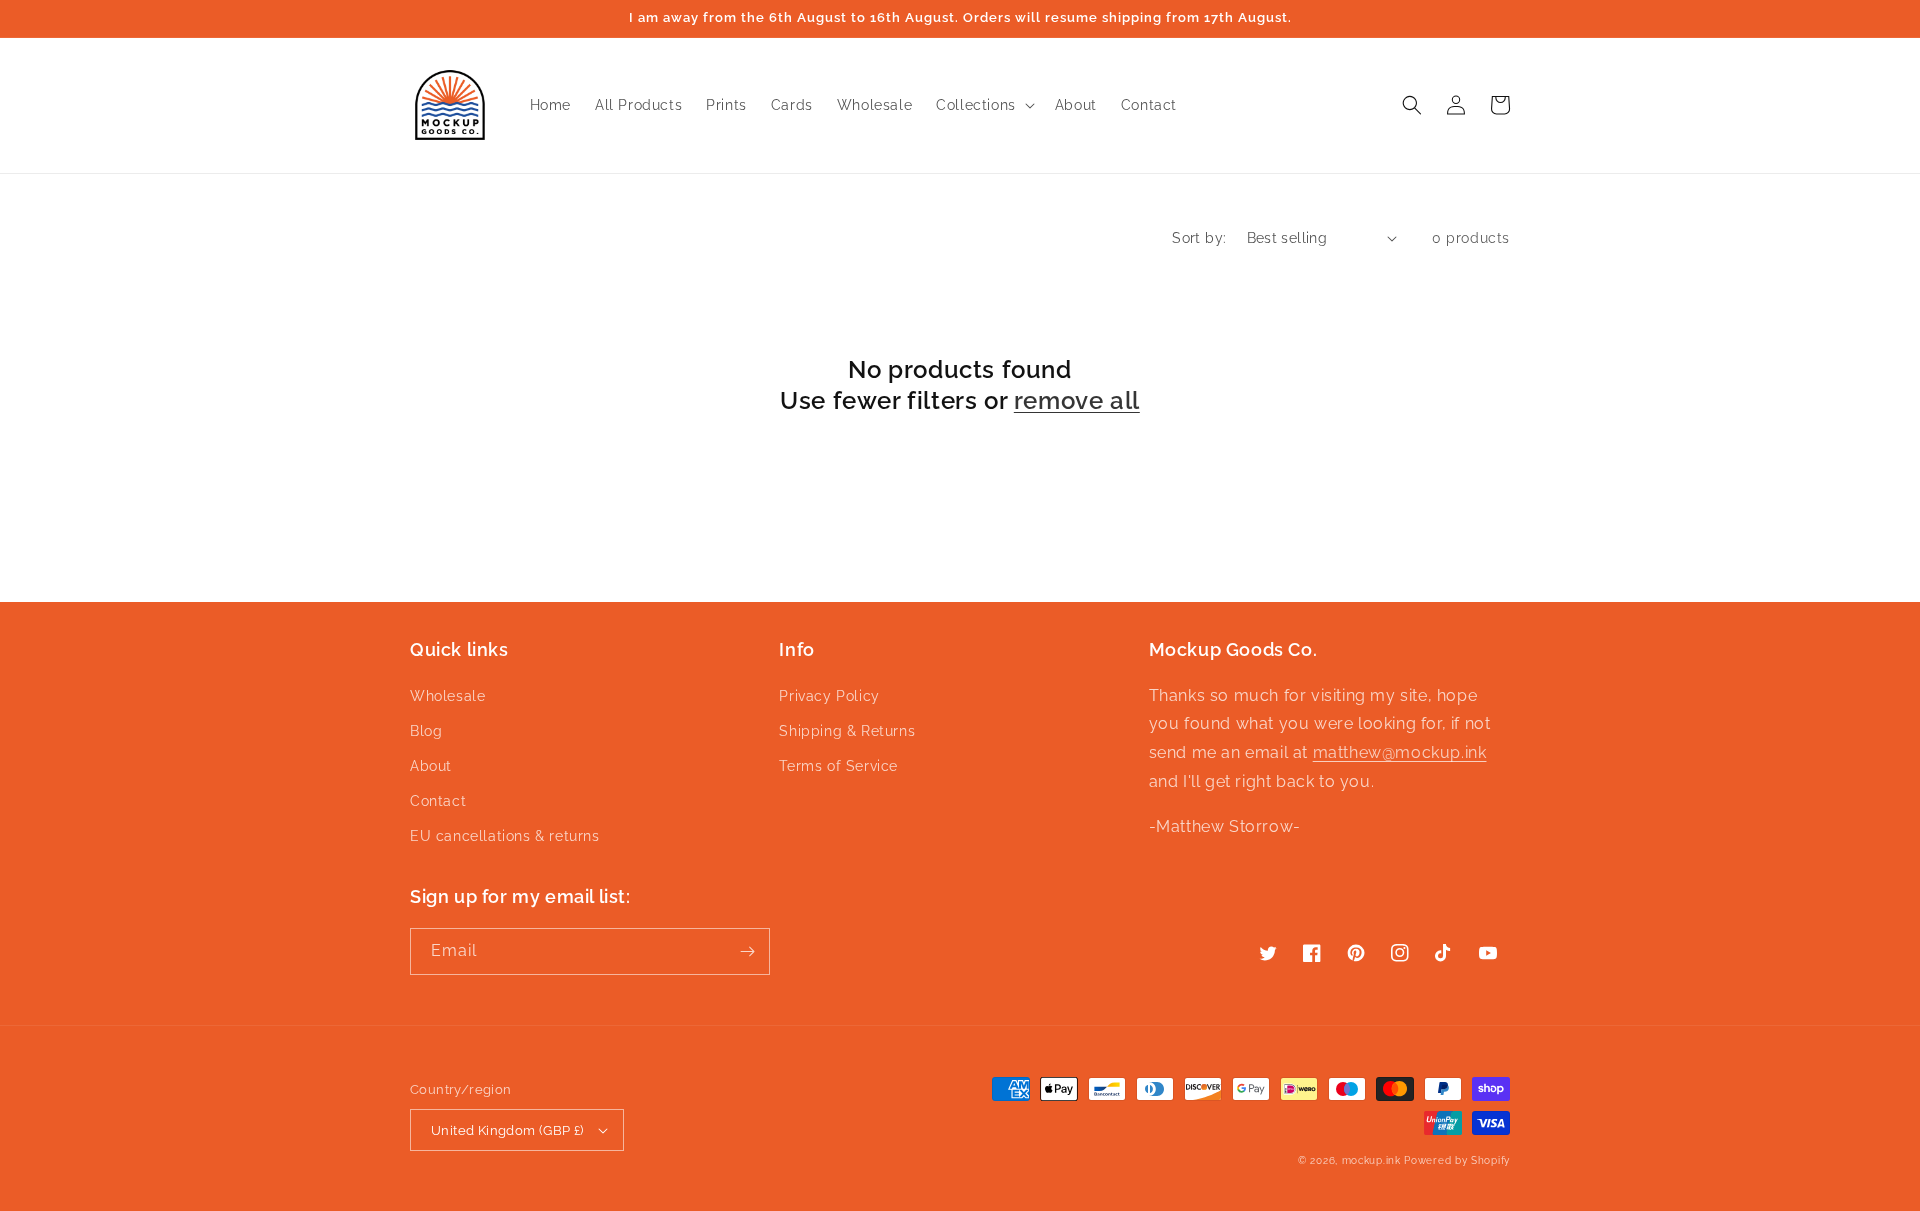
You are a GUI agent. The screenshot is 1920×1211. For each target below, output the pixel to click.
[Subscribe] (747, 951)
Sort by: (1199, 238)
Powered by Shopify (1457, 1160)
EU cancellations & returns (505, 836)
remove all (1077, 400)
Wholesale (447, 696)
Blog (426, 731)
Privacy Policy (829, 696)
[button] (983, 105)
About (431, 766)
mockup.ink (1371, 1160)
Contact (438, 801)
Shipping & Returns (847, 731)
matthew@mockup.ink (1400, 752)
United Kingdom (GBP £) (507, 1130)
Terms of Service (838, 766)
